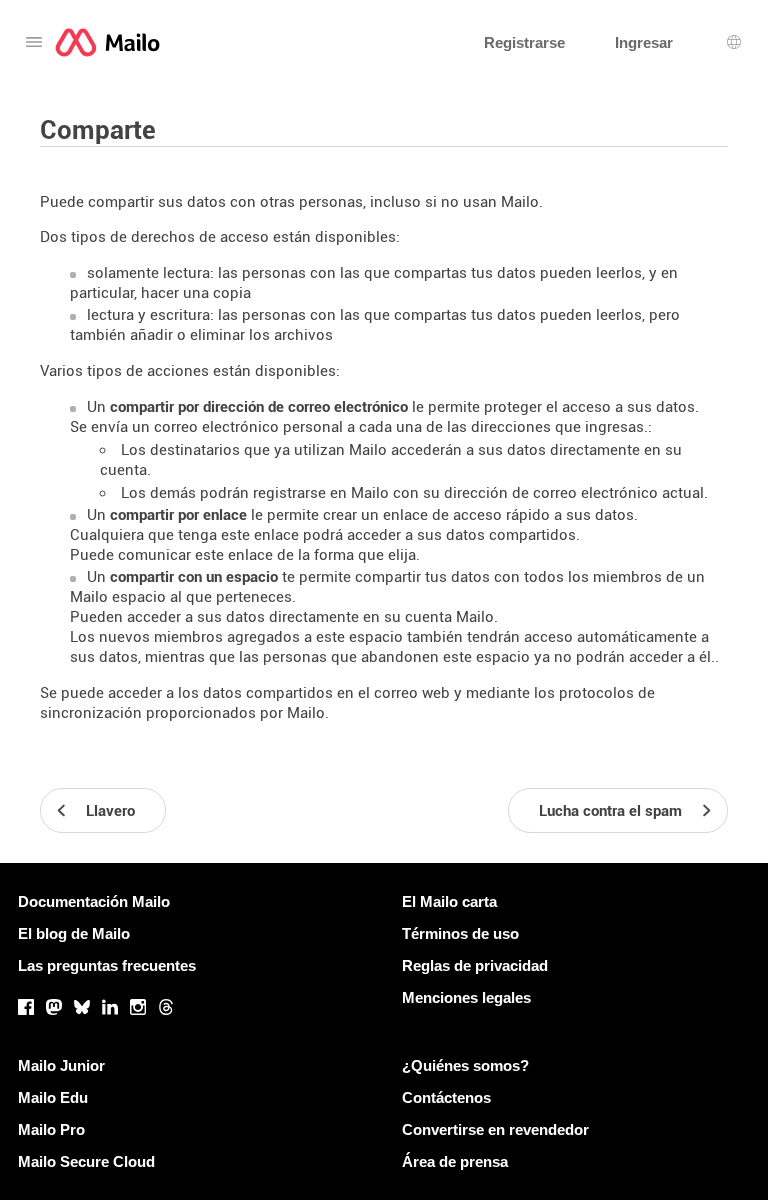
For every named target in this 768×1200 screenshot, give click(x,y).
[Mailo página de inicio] (107, 42)
